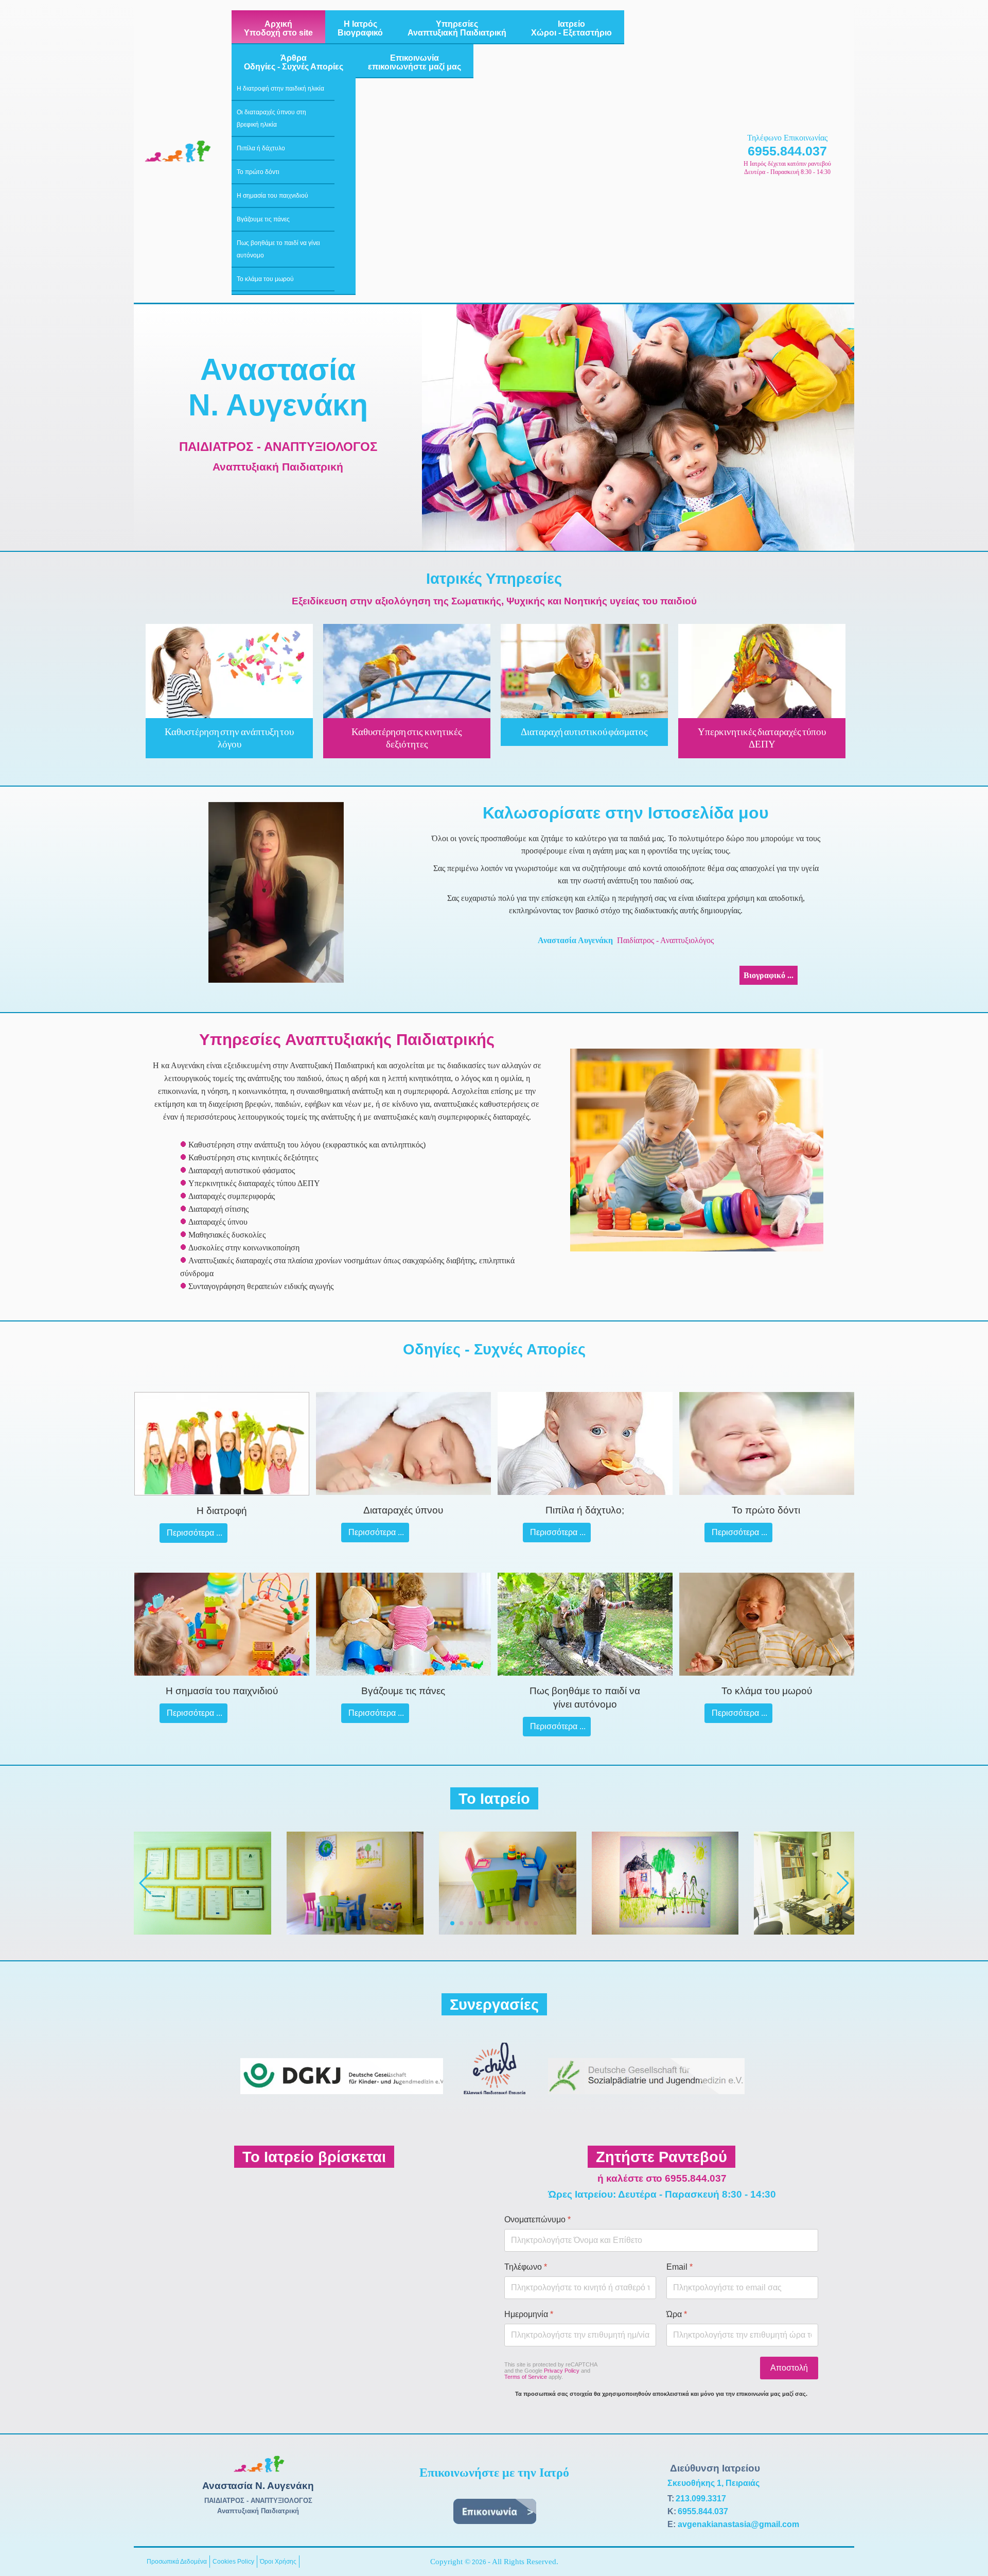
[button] (452, 1923)
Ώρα (677, 2314)
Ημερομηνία (529, 2314)
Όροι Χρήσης (278, 2562)
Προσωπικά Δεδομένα (177, 2562)
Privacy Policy (562, 2371)
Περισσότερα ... (193, 1533)
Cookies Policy (233, 2562)
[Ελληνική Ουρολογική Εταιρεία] (495, 2097)
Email (680, 2267)
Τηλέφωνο (526, 2267)
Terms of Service (526, 2377)
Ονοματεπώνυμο (537, 2220)
